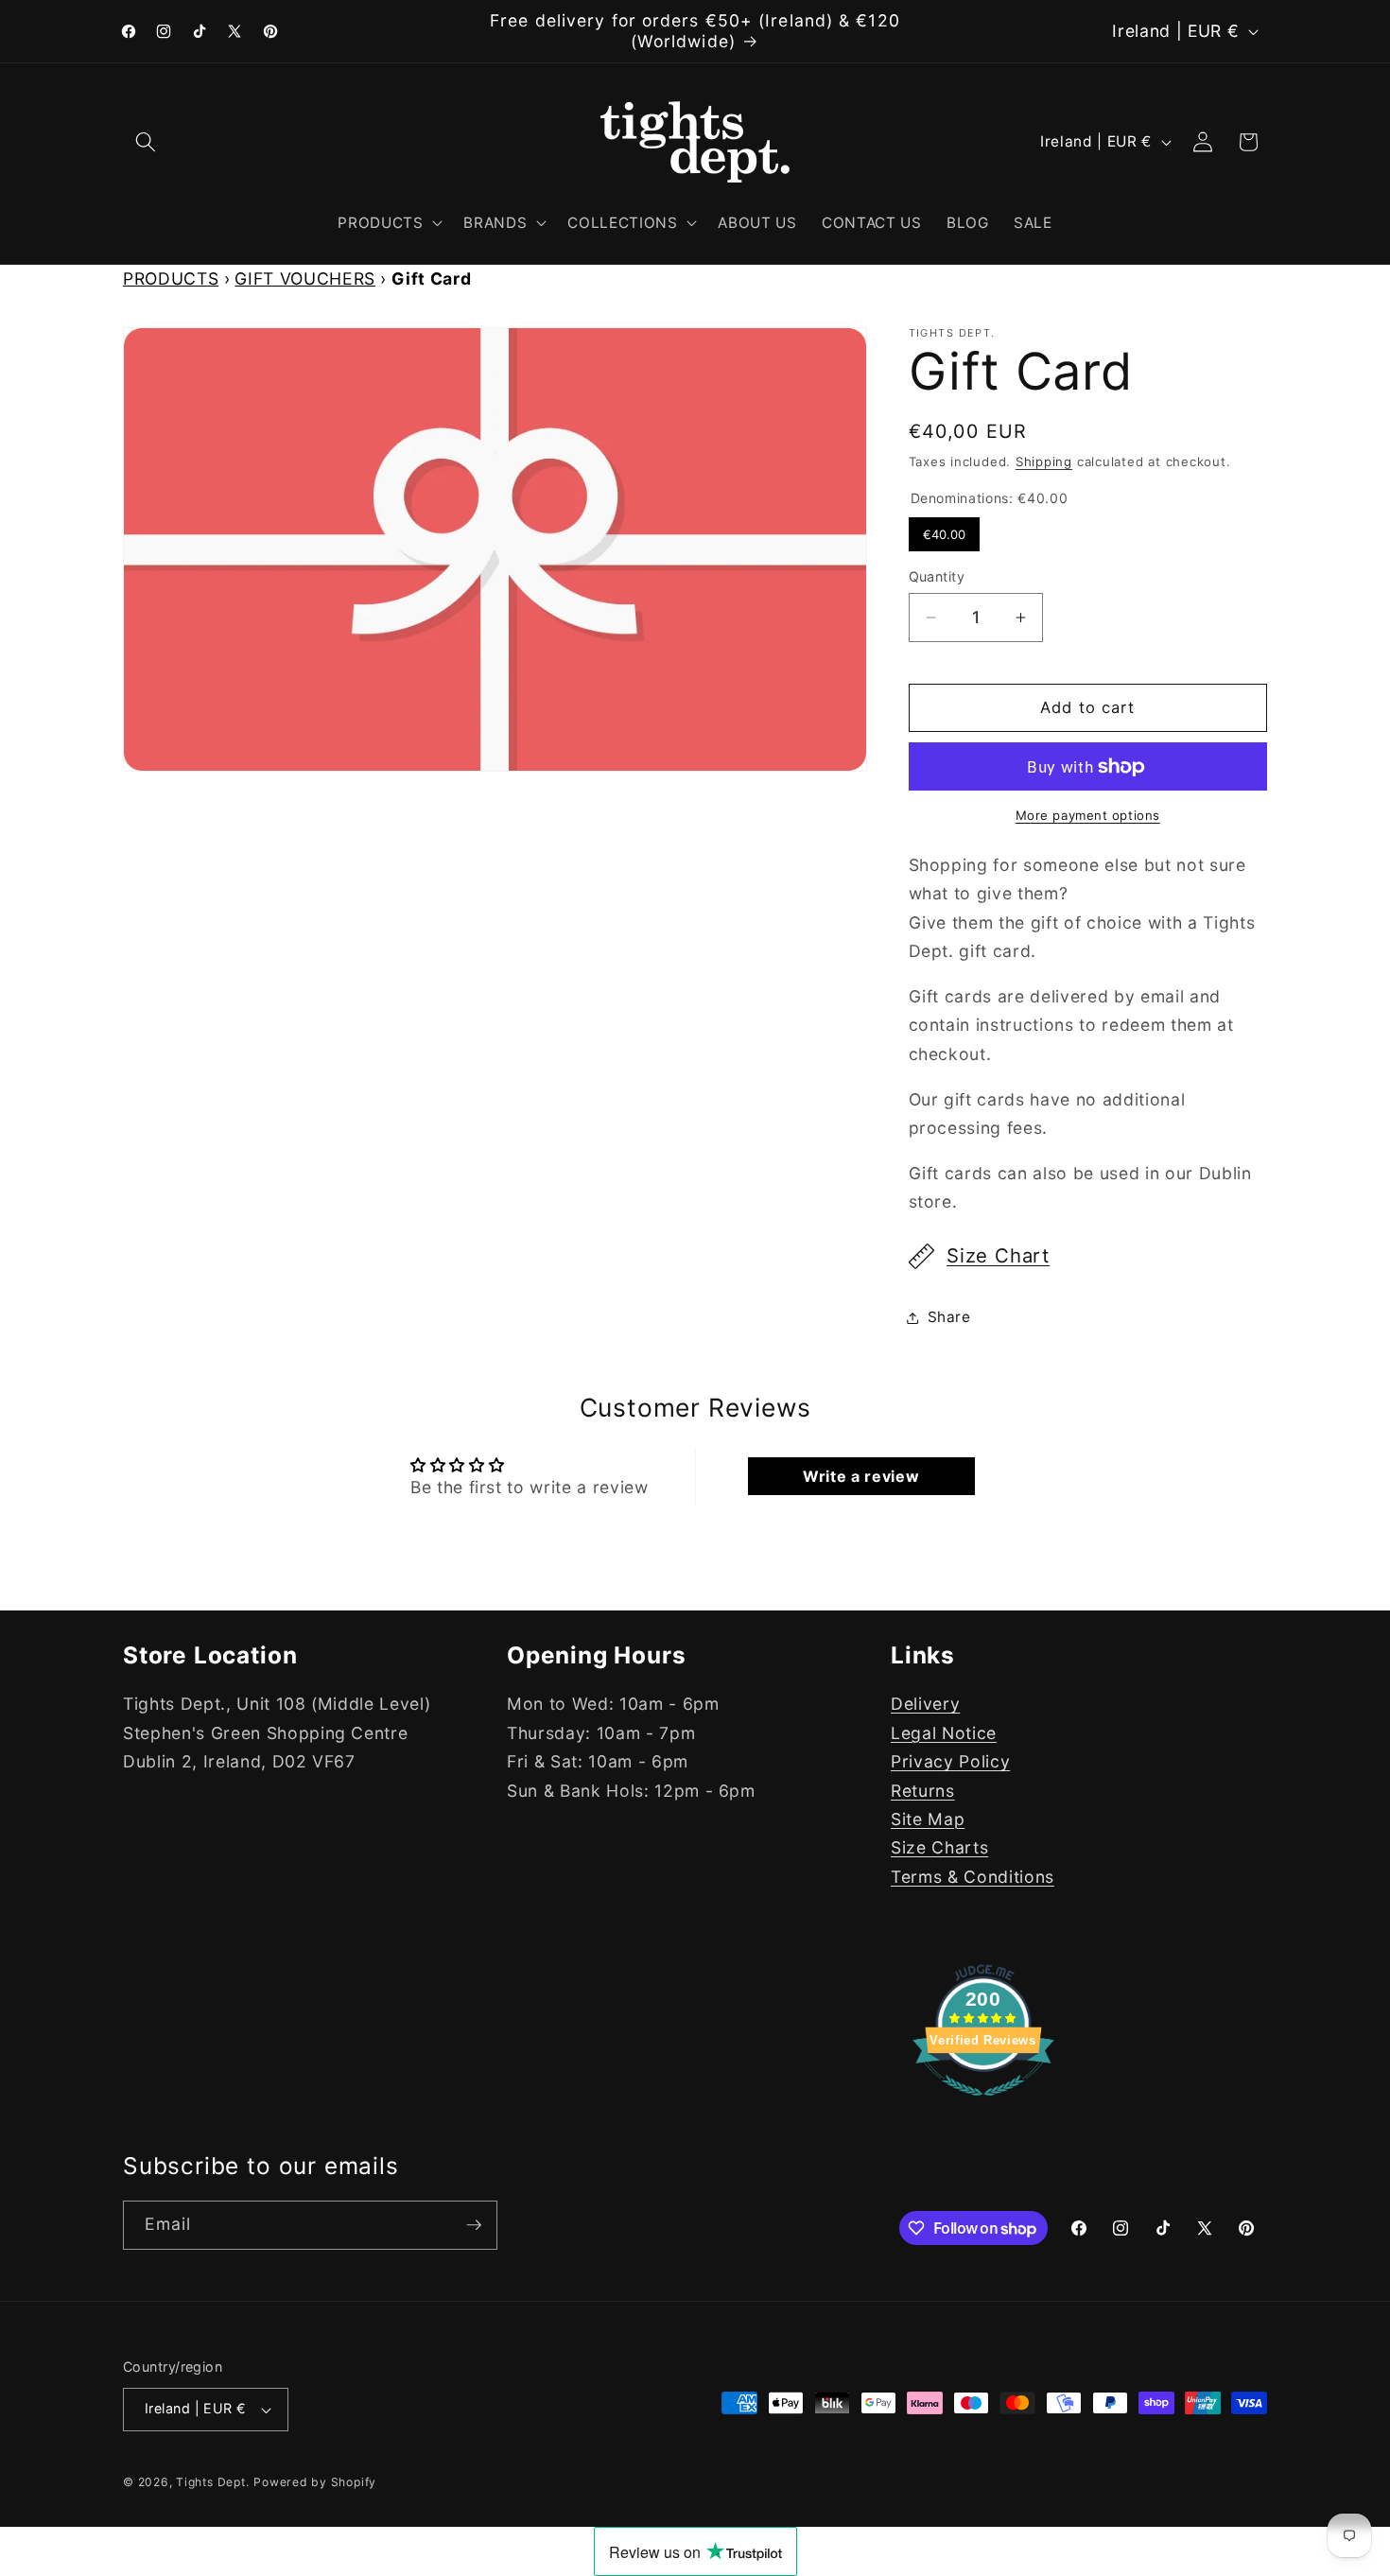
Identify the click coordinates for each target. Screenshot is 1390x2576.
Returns (923, 1791)
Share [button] (949, 1317)
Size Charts (939, 1847)
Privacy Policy (950, 1761)
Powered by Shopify (315, 2482)
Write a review (861, 1476)
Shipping (1044, 461)
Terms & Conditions (973, 1877)
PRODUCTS (171, 278)
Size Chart (998, 1256)
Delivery (925, 1705)
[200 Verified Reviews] (983, 2105)
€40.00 (944, 530)
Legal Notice (944, 1733)
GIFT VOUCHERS (305, 278)
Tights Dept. (212, 2482)
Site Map (928, 1819)
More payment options (1088, 816)
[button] (146, 142)
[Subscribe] (474, 2225)
